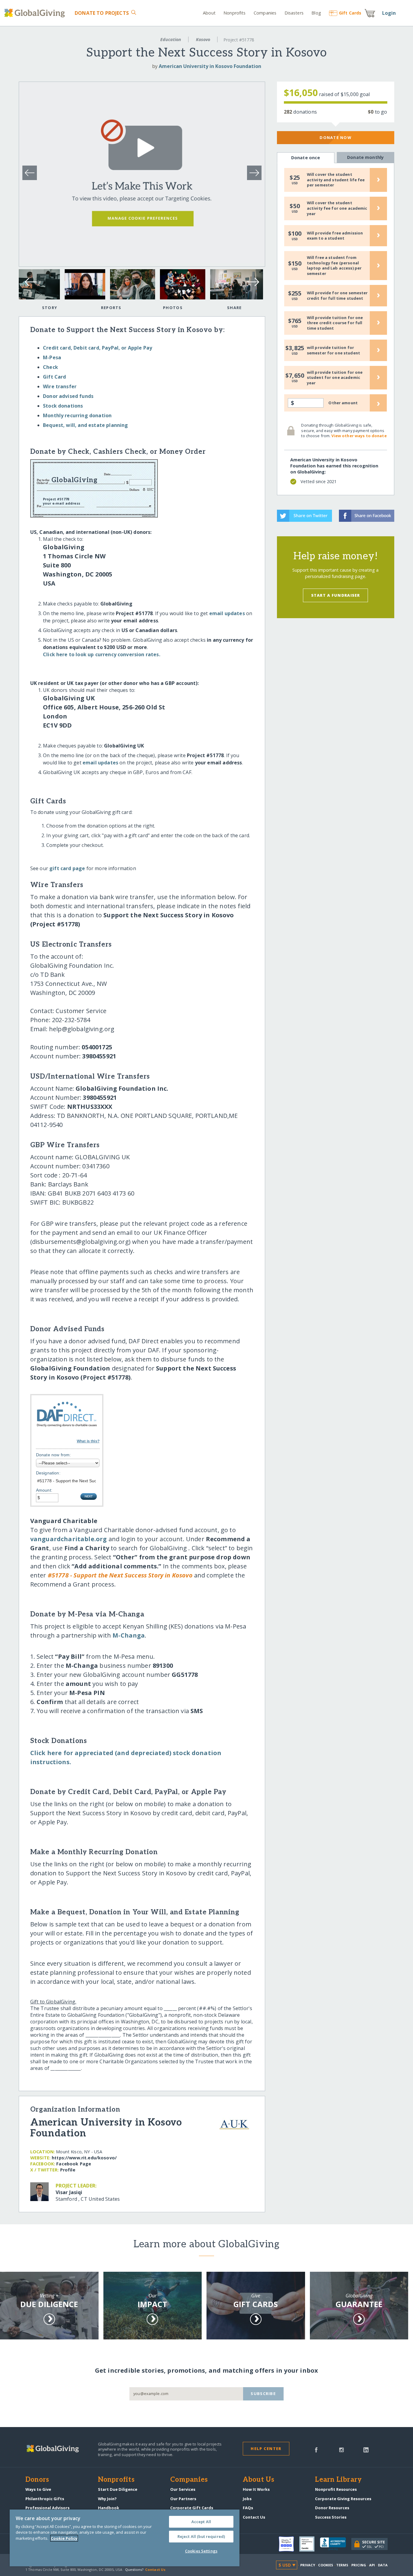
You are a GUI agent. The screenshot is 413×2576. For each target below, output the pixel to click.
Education (171, 39)
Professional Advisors (47, 2508)
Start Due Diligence (118, 2489)
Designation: (48, 1473)
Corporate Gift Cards (192, 2508)
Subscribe (263, 2394)
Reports (111, 308)
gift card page (67, 868)
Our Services (183, 2489)
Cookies (326, 2565)
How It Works (256, 2489)
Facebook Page (74, 2164)
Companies (265, 13)
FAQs (248, 2508)
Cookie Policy (64, 2538)
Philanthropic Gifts (45, 2499)
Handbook (109, 2508)
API (372, 2565)
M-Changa (129, 1635)
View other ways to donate (359, 436)
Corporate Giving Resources (343, 2499)
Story (50, 308)
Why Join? (107, 2499)
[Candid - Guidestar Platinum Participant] (310, 2544)
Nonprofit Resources (336, 2489)
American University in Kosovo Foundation (210, 66)
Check (50, 367)
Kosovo (203, 39)
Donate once (306, 158)
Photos (173, 308)
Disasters (294, 13)
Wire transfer (60, 386)
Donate (102, 13)
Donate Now (335, 137)
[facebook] (316, 2449)
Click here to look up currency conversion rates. (102, 654)
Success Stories (331, 2517)
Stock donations (63, 406)
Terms (342, 2565)
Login (389, 13)
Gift (350, 13)
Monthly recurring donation (77, 415)
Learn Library (338, 2480)
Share (234, 308)
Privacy (308, 2565)
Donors (37, 2480)
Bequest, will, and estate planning (85, 425)
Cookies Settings (201, 2551)
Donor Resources (332, 2508)
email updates (227, 613)
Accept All (201, 2522)
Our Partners (183, 2499)
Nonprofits (234, 13)
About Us (259, 2480)
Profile (68, 2170)
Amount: (44, 1490)
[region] (125, 2538)
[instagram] (341, 2449)
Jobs (247, 2499)
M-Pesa (52, 357)
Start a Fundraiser (336, 595)
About (209, 13)
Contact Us (254, 2517)
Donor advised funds (68, 396)
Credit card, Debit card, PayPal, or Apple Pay (98, 348)
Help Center (266, 2448)
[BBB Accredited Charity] (336, 2544)
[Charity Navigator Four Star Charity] (289, 2544)
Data (383, 2565)
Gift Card (54, 377)
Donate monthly (365, 157)
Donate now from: (54, 1455)
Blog (316, 13)
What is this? (88, 1441)
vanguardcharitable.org (69, 1539)
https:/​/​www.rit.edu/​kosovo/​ (84, 2158)
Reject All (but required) (201, 2536)
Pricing (359, 2565)
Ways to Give (38, 2489)
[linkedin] (366, 2449)
